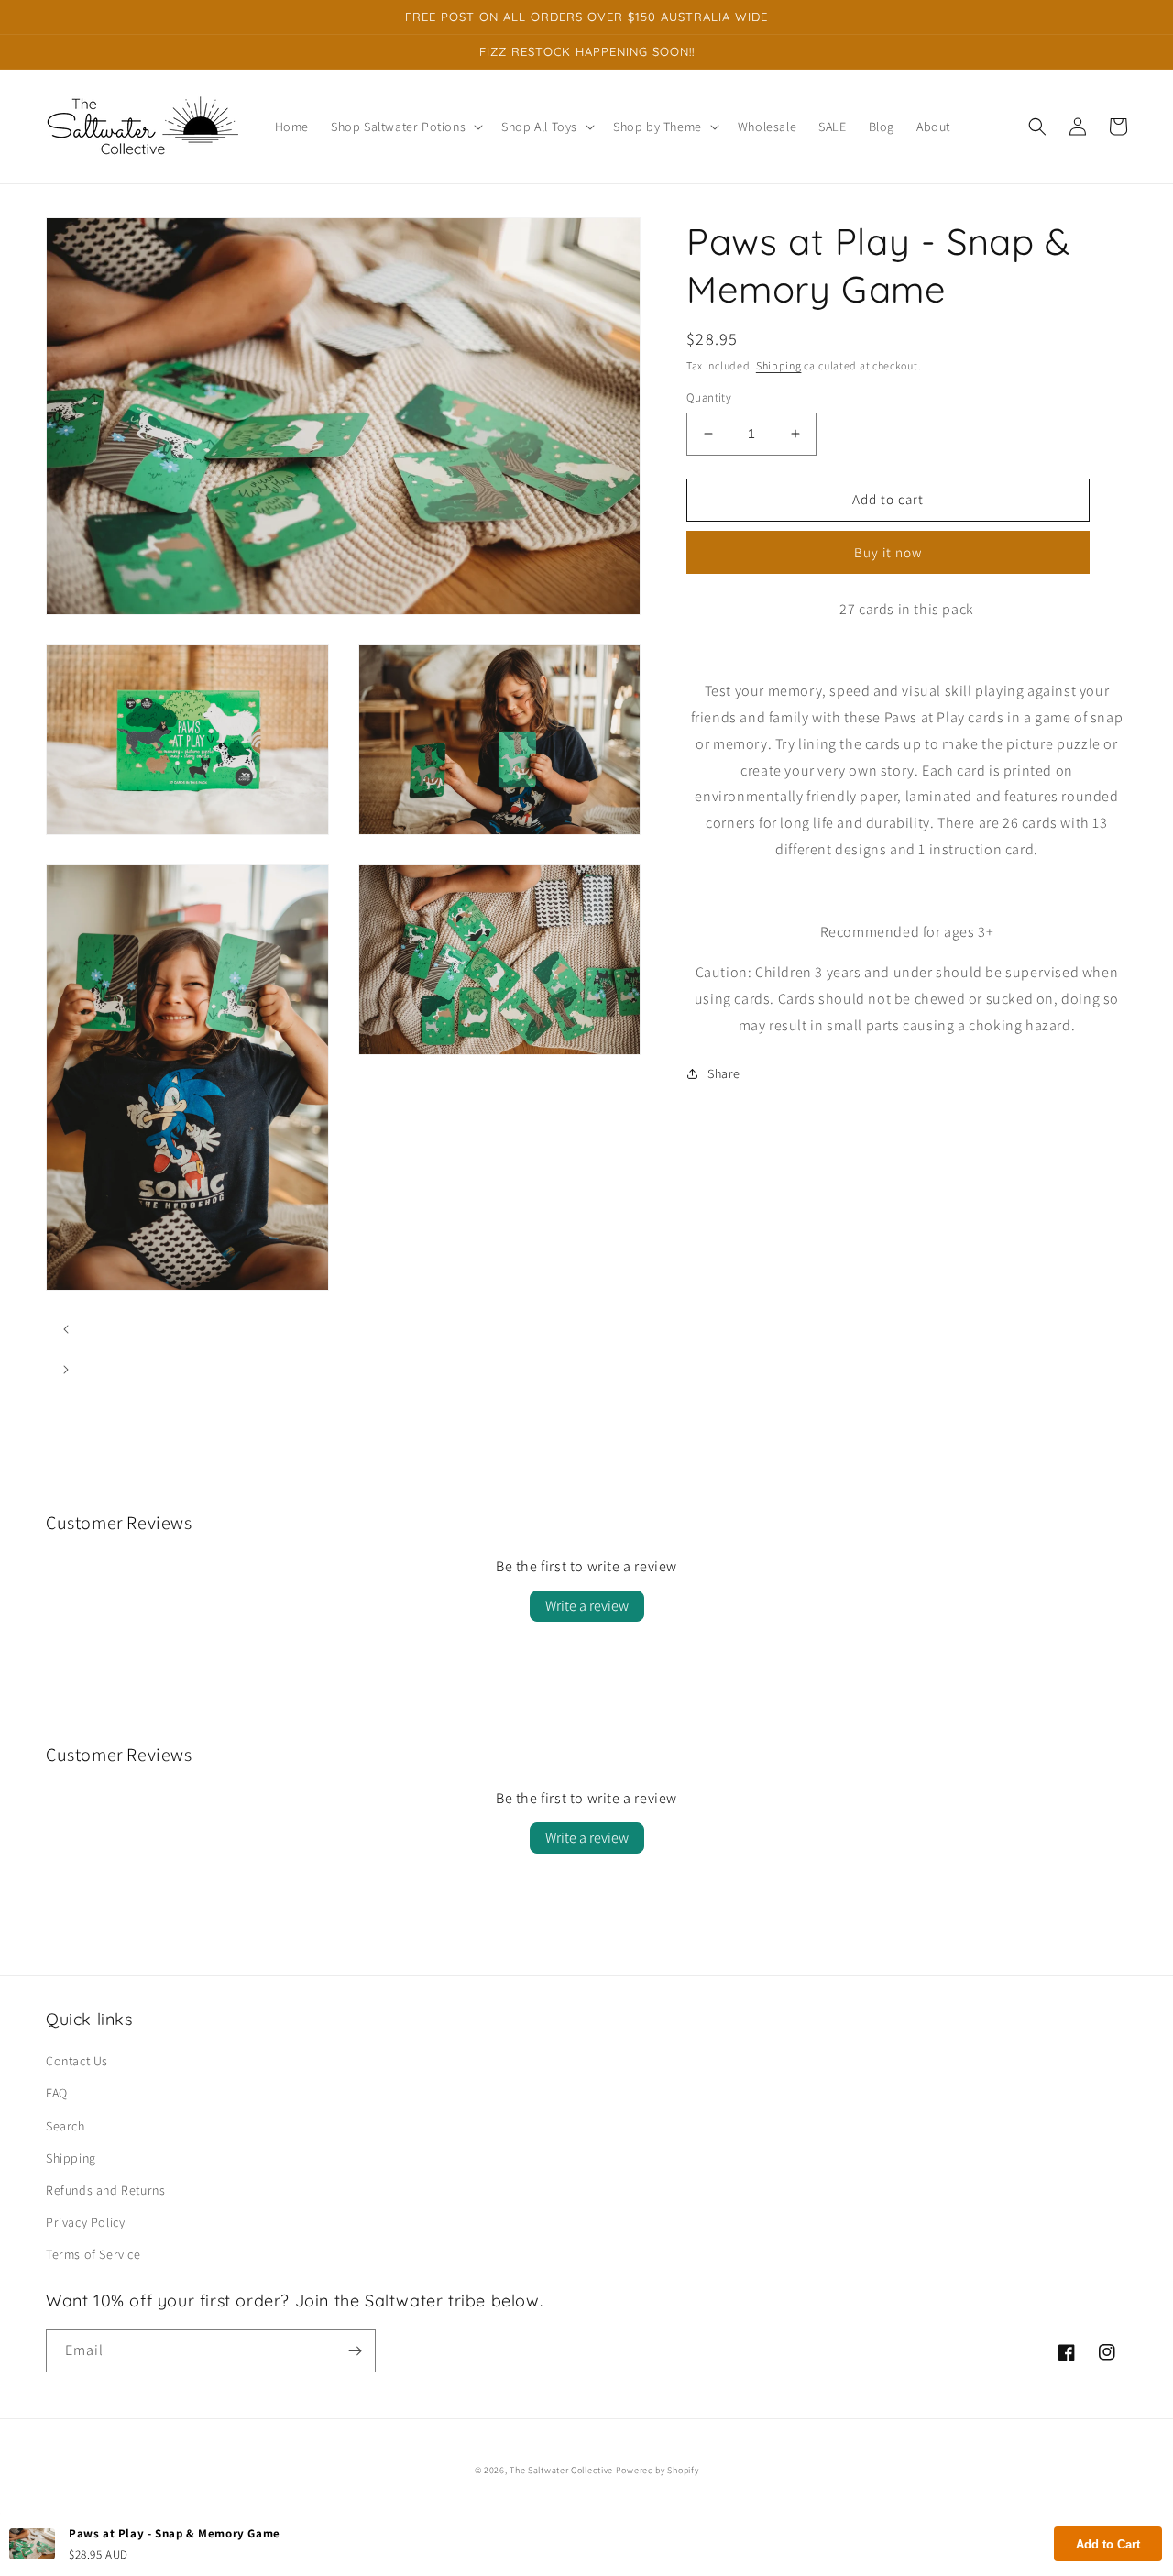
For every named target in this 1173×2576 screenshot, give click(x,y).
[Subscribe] (355, 2351)
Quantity (709, 397)
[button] (405, 127)
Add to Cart (1108, 2544)
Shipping (779, 365)
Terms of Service (93, 2254)
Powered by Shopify (658, 2470)
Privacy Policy (85, 2222)
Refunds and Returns (105, 2190)
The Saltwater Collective (563, 2470)
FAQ (57, 2093)
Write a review (587, 1606)
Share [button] (724, 1073)
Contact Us (77, 2061)
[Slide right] (66, 1370)
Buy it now (888, 552)
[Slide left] (66, 1329)
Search (66, 2126)
